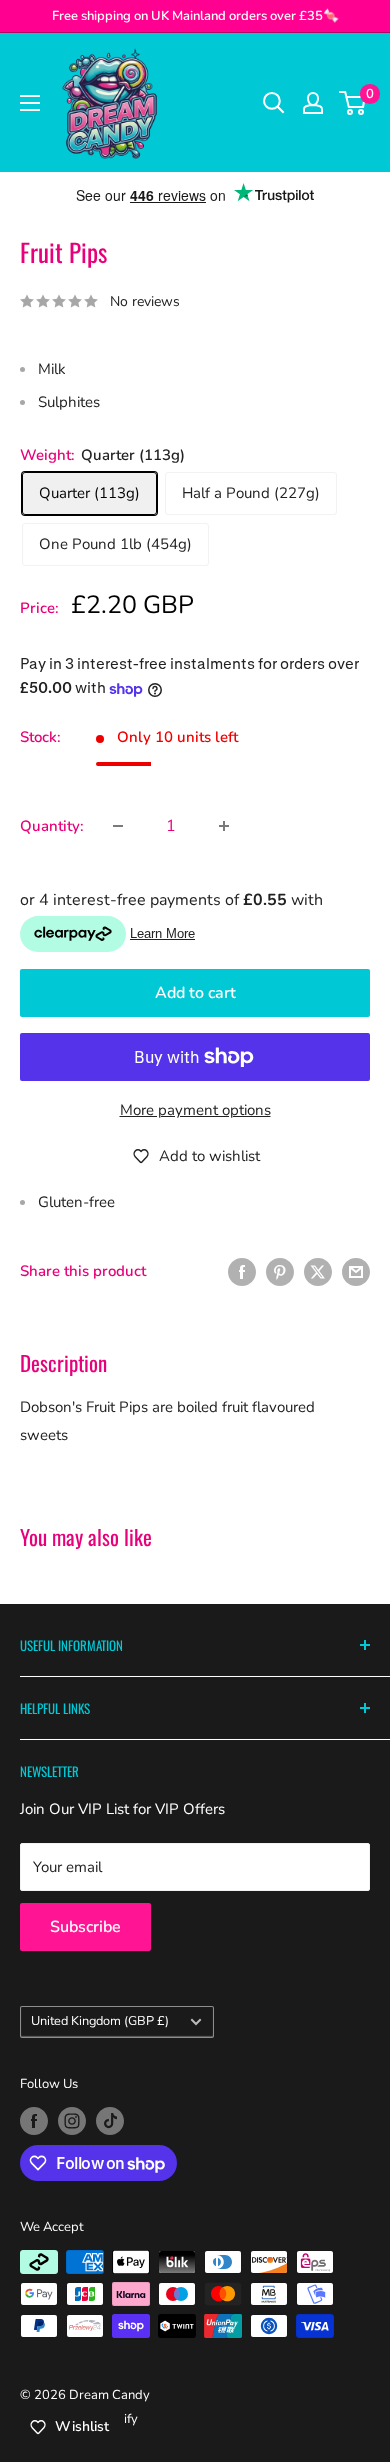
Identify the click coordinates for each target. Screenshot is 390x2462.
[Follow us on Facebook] (34, 2121)
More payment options (195, 1110)
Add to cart (195, 993)
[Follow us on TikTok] (110, 2121)
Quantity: (52, 826)
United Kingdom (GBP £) (100, 2021)
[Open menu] (30, 103)
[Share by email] (356, 1270)
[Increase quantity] (224, 826)
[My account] (313, 103)
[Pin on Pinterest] (280, 1270)
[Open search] (274, 103)
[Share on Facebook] (242, 1270)
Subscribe (85, 1927)
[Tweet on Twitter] (318, 1270)
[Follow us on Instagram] (72, 2121)
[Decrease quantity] (118, 826)
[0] (353, 103)
